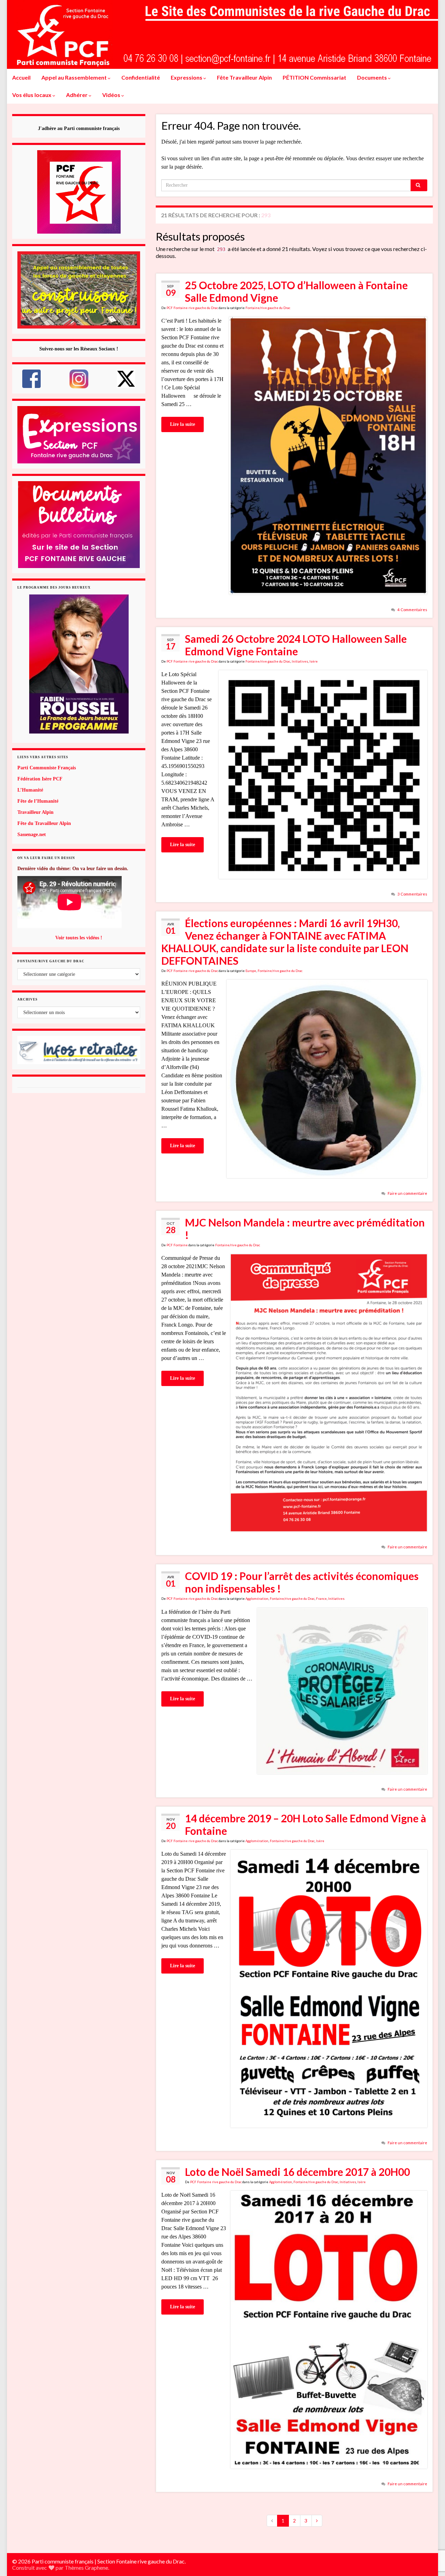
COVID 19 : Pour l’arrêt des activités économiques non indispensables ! (302, 1582)
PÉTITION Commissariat (314, 77)
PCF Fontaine (177, 1245)
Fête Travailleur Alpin (244, 77)
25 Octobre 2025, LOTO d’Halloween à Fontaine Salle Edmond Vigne (296, 291)
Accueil (21, 77)
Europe (251, 971)
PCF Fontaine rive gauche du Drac (192, 308)
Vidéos (112, 95)
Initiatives (300, 661)
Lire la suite (183, 424)
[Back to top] (429, 2535)
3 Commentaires (412, 894)
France (321, 1599)
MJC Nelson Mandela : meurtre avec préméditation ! (305, 1229)
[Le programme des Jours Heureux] (79, 664)
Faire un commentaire (407, 1193)
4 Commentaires (412, 610)
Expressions (187, 77)
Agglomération (257, 1599)
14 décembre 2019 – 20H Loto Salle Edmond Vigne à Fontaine (306, 1824)
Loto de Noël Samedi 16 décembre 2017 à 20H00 (297, 2172)
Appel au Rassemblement (75, 77)
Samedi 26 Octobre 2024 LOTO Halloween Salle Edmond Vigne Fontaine (296, 645)
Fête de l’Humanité (38, 801)
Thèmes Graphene (86, 2567)
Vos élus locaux (32, 95)
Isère (314, 661)
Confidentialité (141, 77)
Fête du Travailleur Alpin (44, 823)
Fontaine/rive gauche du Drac (268, 308)
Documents (373, 77)
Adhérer (77, 95)
